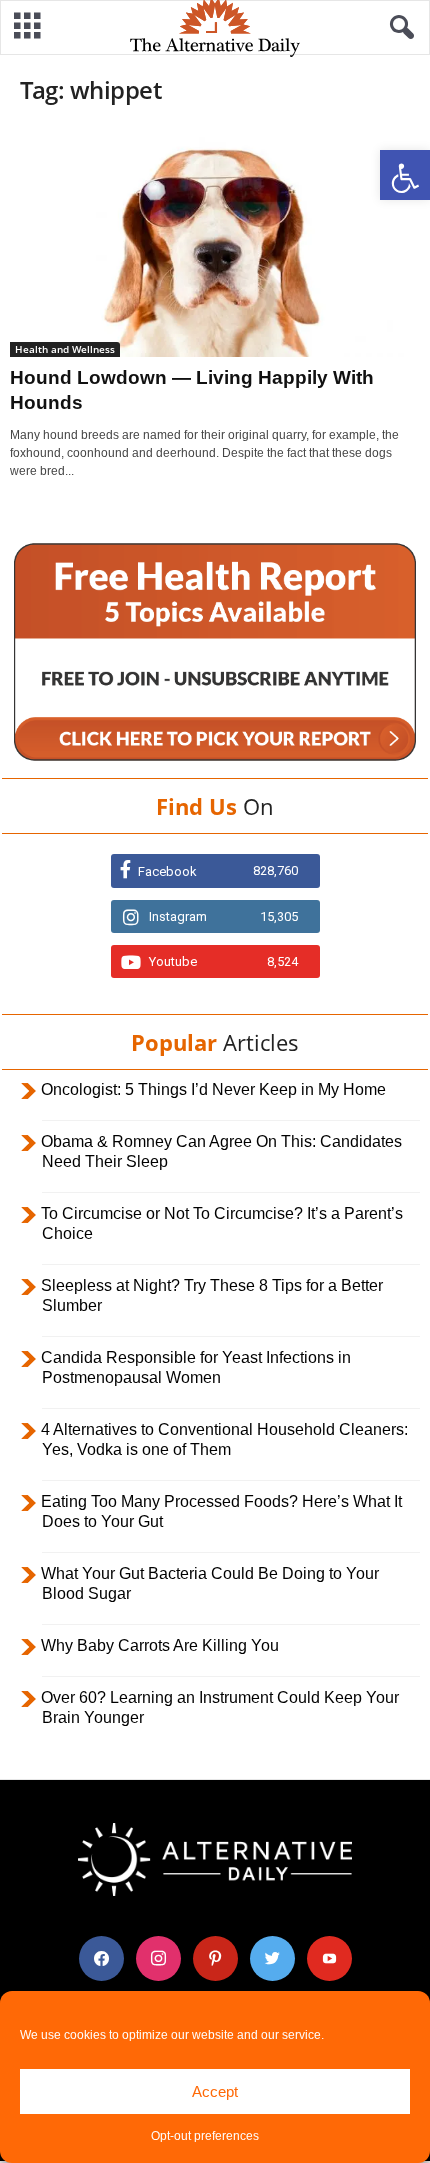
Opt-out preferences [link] (205, 2136)
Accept (215, 2091)
